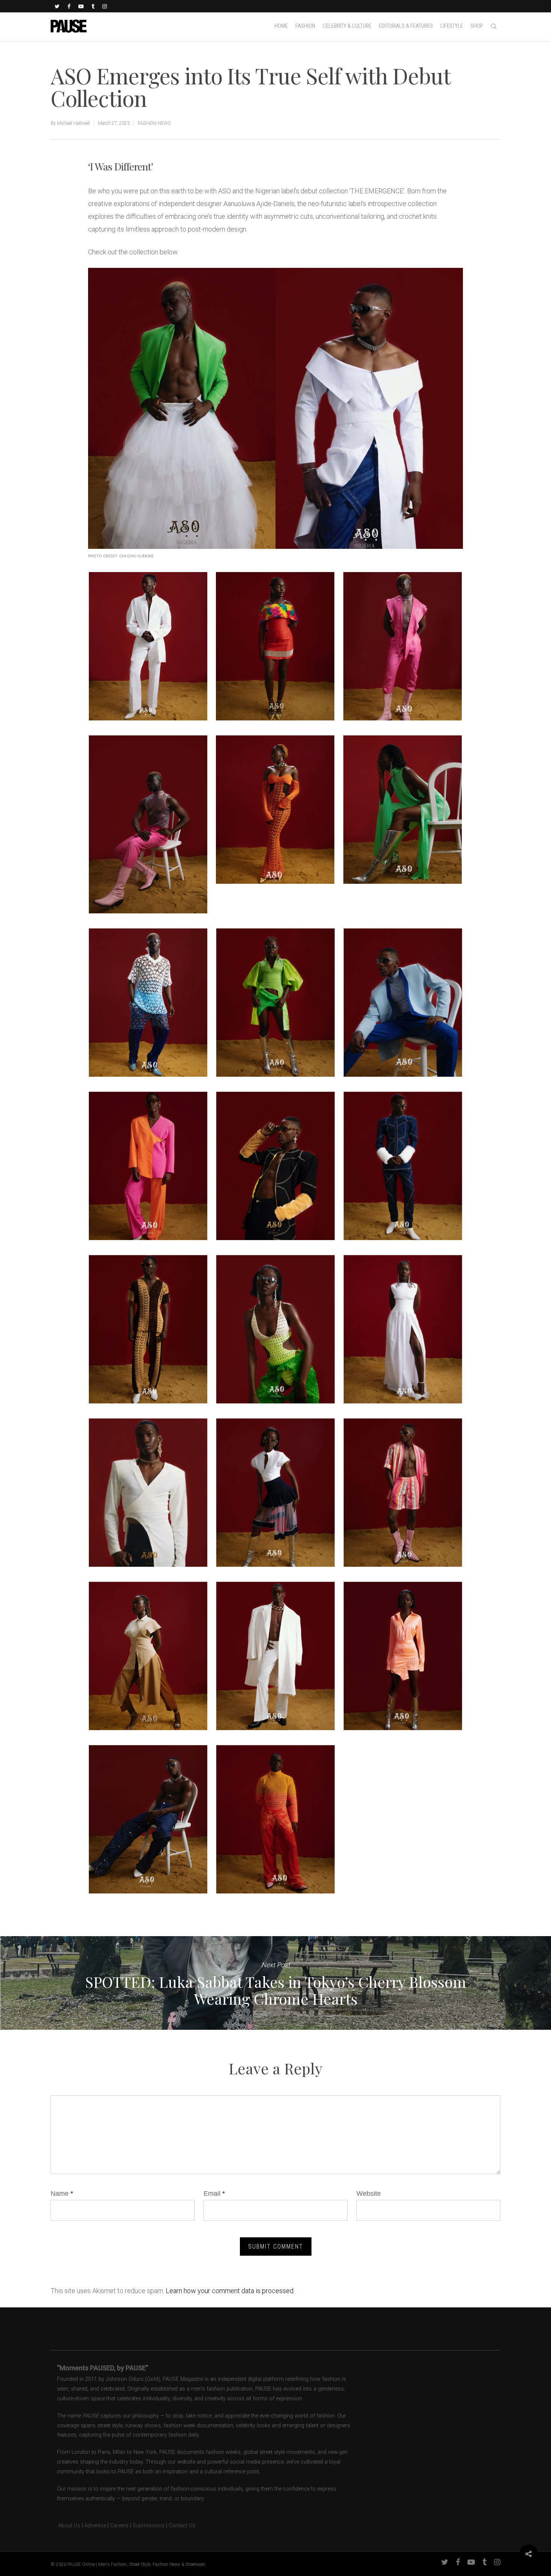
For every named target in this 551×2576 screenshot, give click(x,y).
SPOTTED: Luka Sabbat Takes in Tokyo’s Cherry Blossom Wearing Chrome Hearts (275, 1983)
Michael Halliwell (73, 123)
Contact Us (182, 2526)
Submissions (149, 2526)
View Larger (148, 639)
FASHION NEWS (154, 123)
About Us (65, 2526)
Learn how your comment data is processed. (230, 2291)
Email (214, 2193)
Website (369, 2193)
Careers (119, 2526)
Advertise (95, 2526)
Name (62, 2193)
